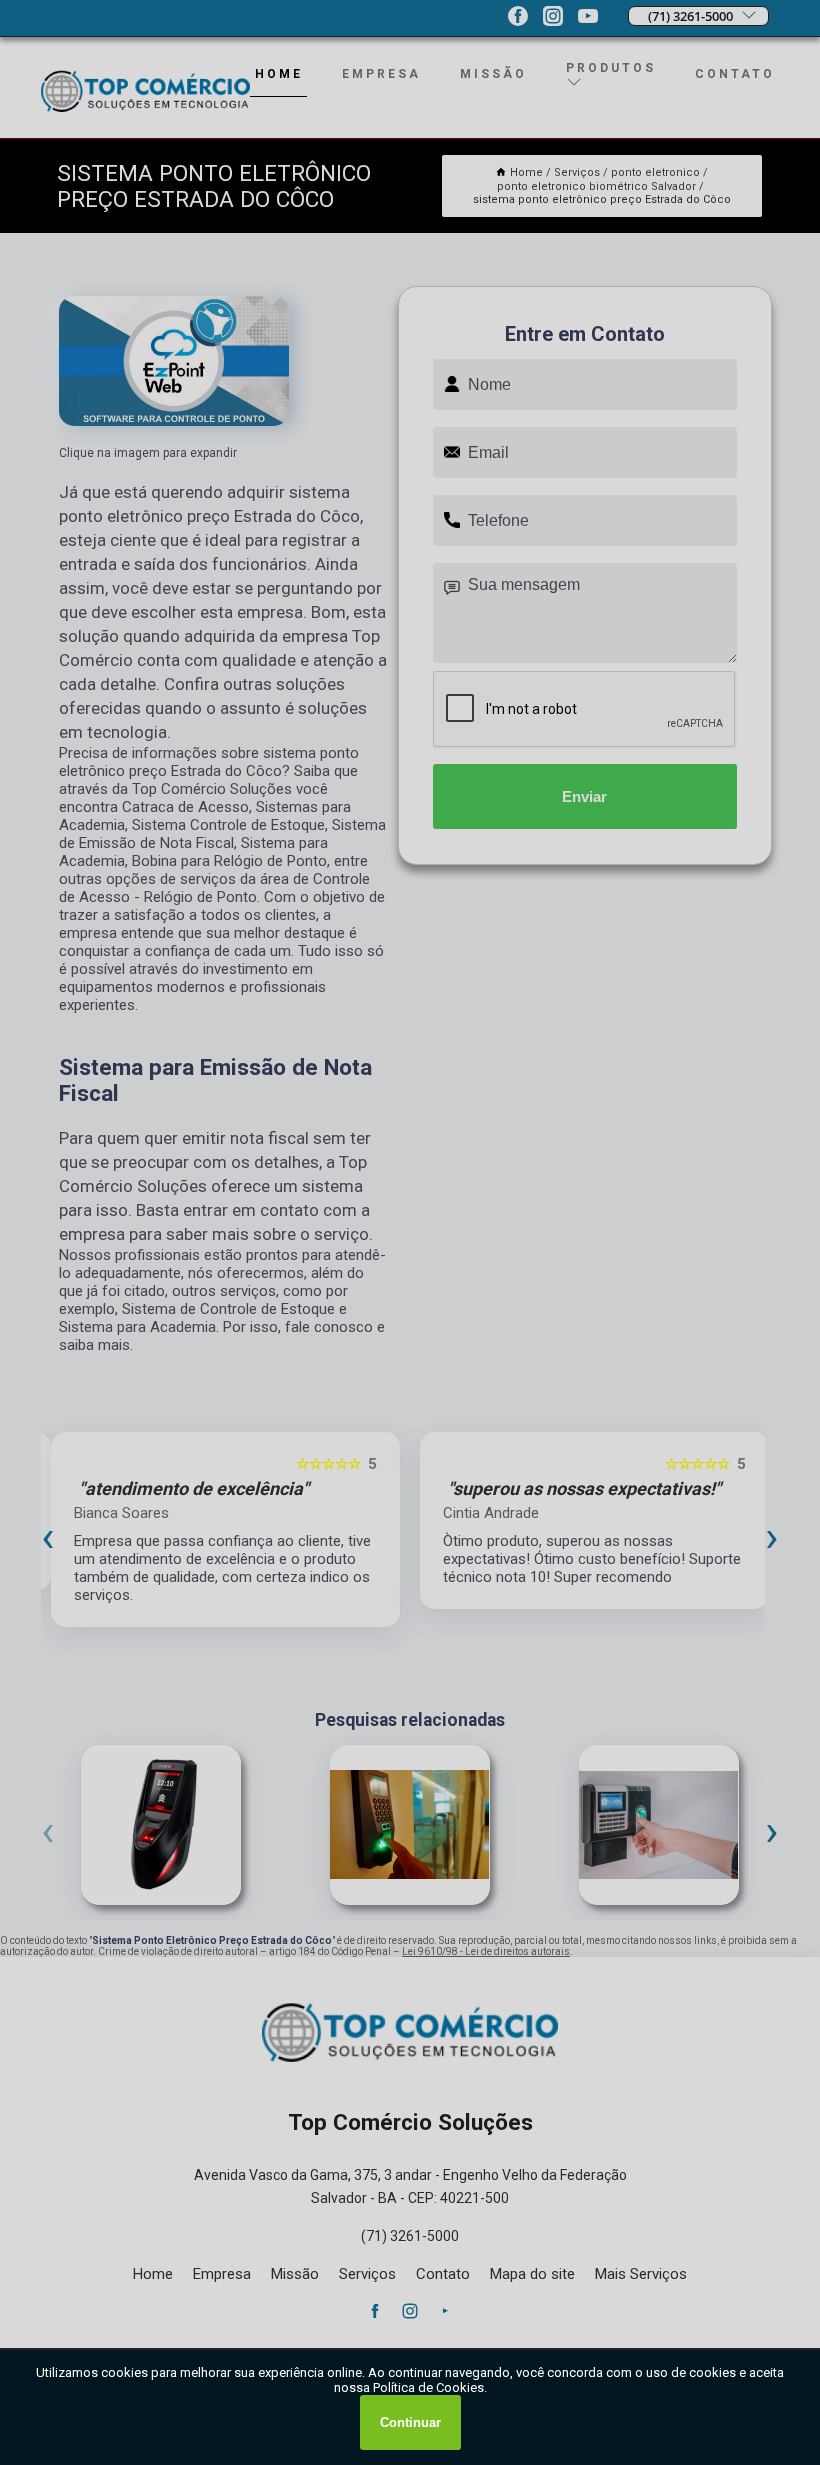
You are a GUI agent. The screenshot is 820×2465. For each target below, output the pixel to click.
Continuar (410, 2422)
